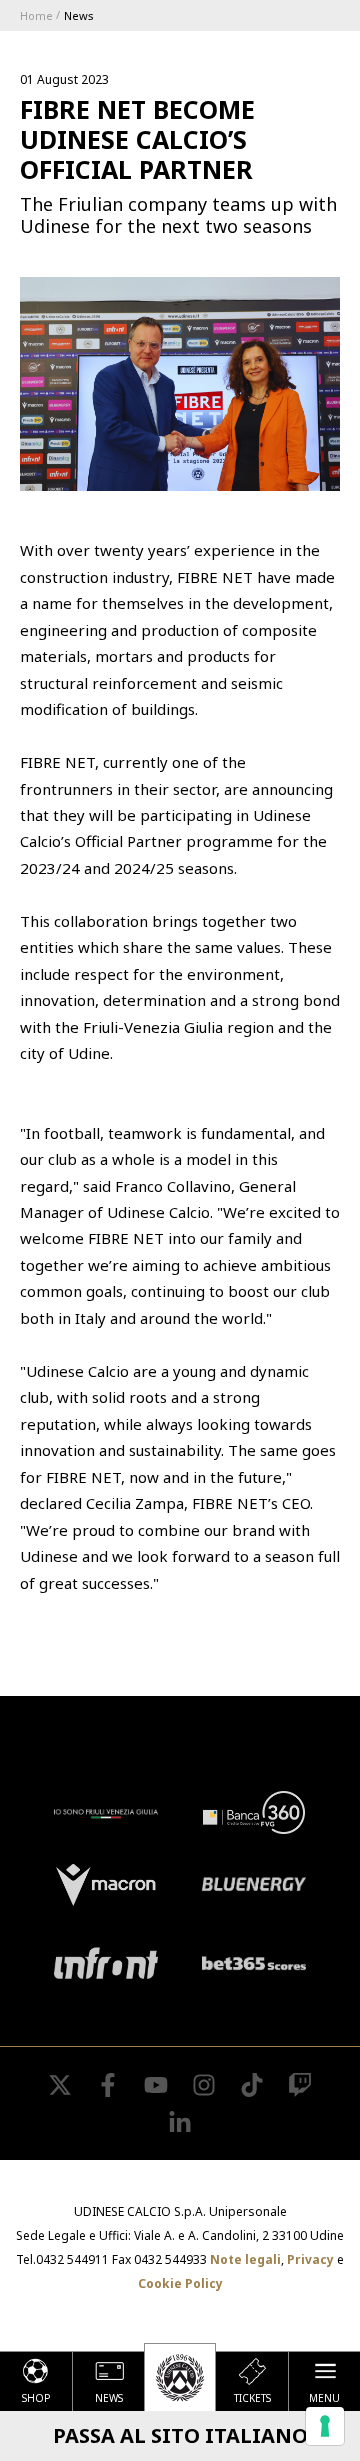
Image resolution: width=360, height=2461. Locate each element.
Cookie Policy (180, 2283)
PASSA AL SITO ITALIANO (180, 2435)
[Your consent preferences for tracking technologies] (325, 2426)
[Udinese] (180, 2377)
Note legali (245, 2259)
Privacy (310, 2259)
